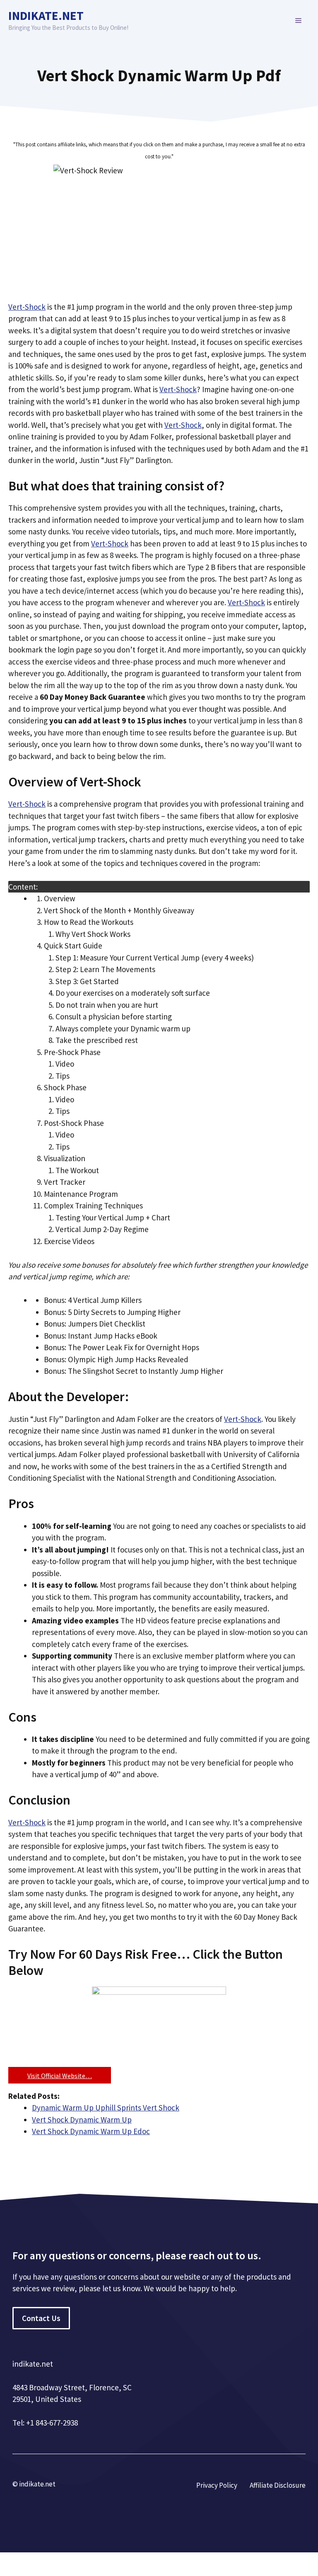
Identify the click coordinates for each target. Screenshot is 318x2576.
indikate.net (46, 16)
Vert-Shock (27, 307)
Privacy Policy (217, 2485)
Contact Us (41, 2318)
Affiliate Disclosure (278, 2485)
